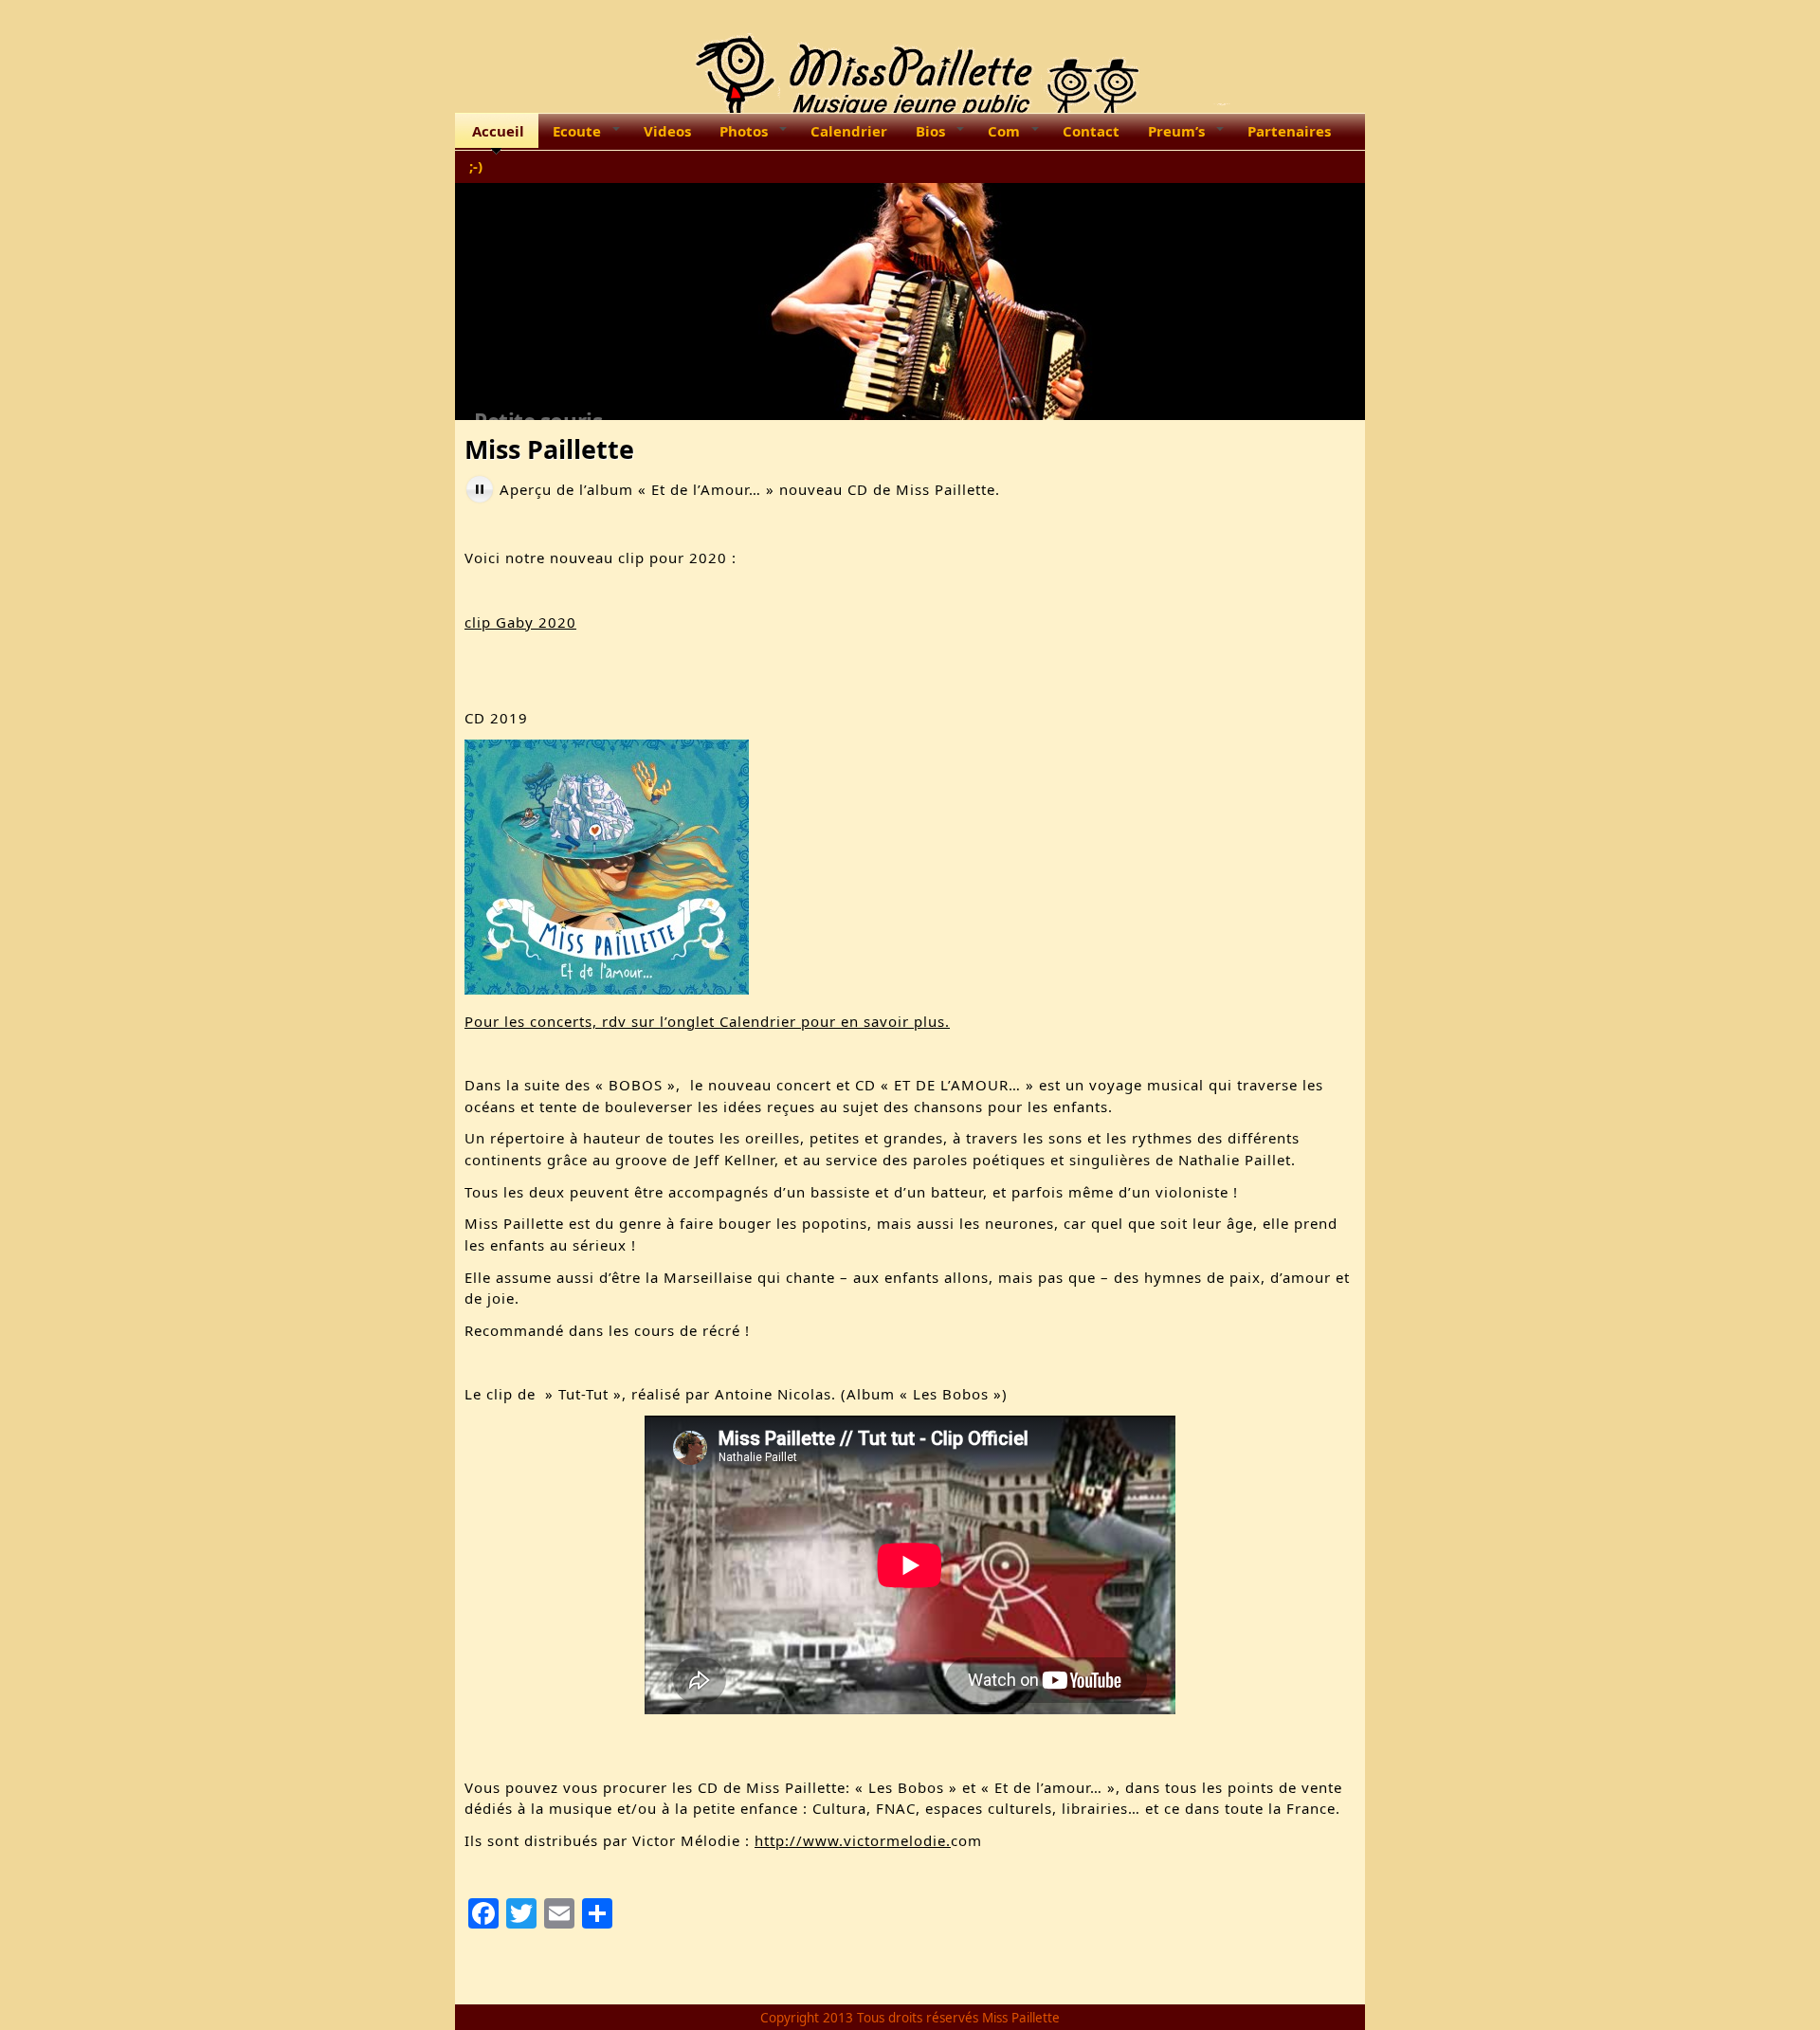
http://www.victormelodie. (853, 1840)
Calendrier (849, 131)
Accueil (498, 131)
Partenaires (1289, 131)
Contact (1091, 131)
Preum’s (1176, 131)
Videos (667, 131)
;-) (476, 166)
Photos (744, 131)
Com (1004, 131)
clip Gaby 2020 (520, 622)
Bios (930, 131)
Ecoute (577, 131)
